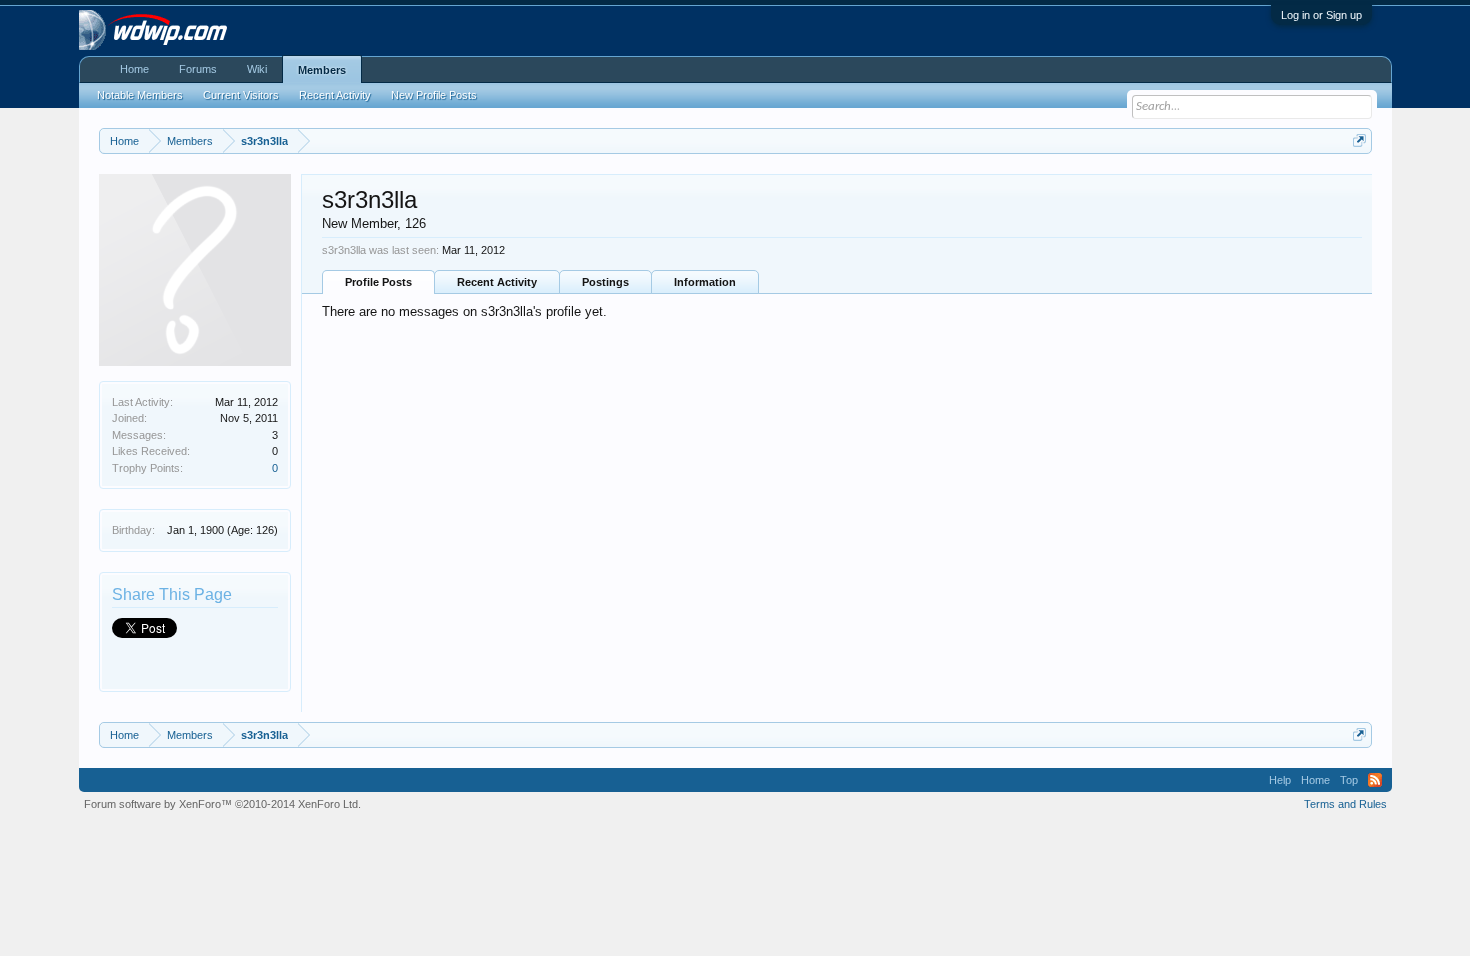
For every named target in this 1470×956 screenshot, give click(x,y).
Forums (198, 69)
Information (705, 282)
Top (1349, 780)
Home (134, 69)
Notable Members (140, 95)
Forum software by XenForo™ (222, 804)
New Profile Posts (434, 95)
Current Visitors (241, 95)
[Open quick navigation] (1359, 140)
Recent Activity (497, 282)
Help (1280, 780)
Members (322, 70)
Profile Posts (378, 282)
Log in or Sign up (1321, 15)
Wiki (257, 69)
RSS (1375, 780)
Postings (605, 282)
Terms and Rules (1345, 804)
